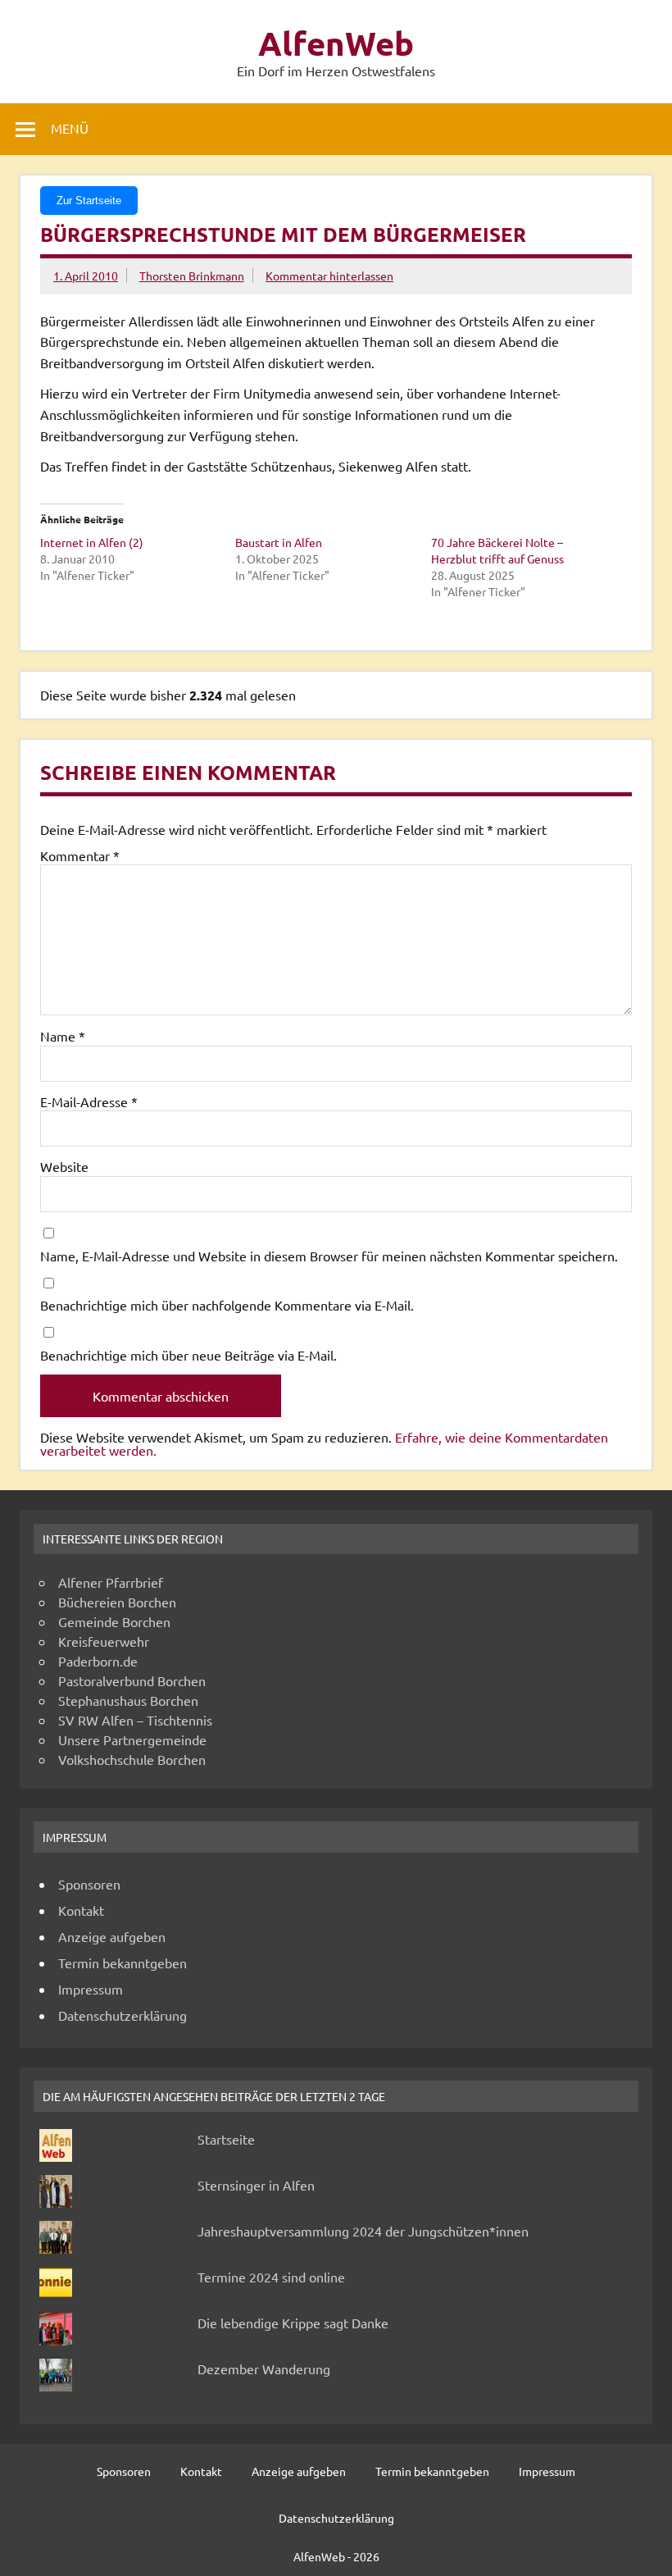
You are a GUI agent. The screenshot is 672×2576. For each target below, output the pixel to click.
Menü (70, 128)
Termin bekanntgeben (123, 1963)
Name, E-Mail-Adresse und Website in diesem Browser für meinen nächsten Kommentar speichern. (329, 1256)
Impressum (91, 1989)
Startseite (226, 2139)
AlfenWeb (336, 43)
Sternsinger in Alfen (256, 2185)
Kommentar (80, 855)
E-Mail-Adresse (89, 1101)
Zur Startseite (89, 201)
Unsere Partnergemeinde (132, 1739)
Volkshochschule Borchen (132, 1759)
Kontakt (81, 1910)
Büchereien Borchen (117, 1602)
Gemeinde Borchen (114, 1621)
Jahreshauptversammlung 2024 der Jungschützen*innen (363, 2231)
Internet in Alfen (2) (92, 542)
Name (63, 1036)
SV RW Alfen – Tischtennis (135, 1720)
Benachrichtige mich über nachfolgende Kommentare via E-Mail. (227, 1305)
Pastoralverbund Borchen (132, 1680)
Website (64, 1166)
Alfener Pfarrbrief (111, 1582)
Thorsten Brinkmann (192, 276)
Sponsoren (89, 1884)
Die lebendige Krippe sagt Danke (293, 2323)
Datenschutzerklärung (123, 2015)
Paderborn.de (98, 1661)
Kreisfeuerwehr (104, 1641)
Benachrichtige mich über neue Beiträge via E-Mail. (188, 1355)
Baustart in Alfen (279, 542)
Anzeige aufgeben (112, 1936)
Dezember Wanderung (264, 2369)
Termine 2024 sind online (271, 2277)
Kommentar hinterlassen (329, 276)
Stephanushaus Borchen (128, 1700)
